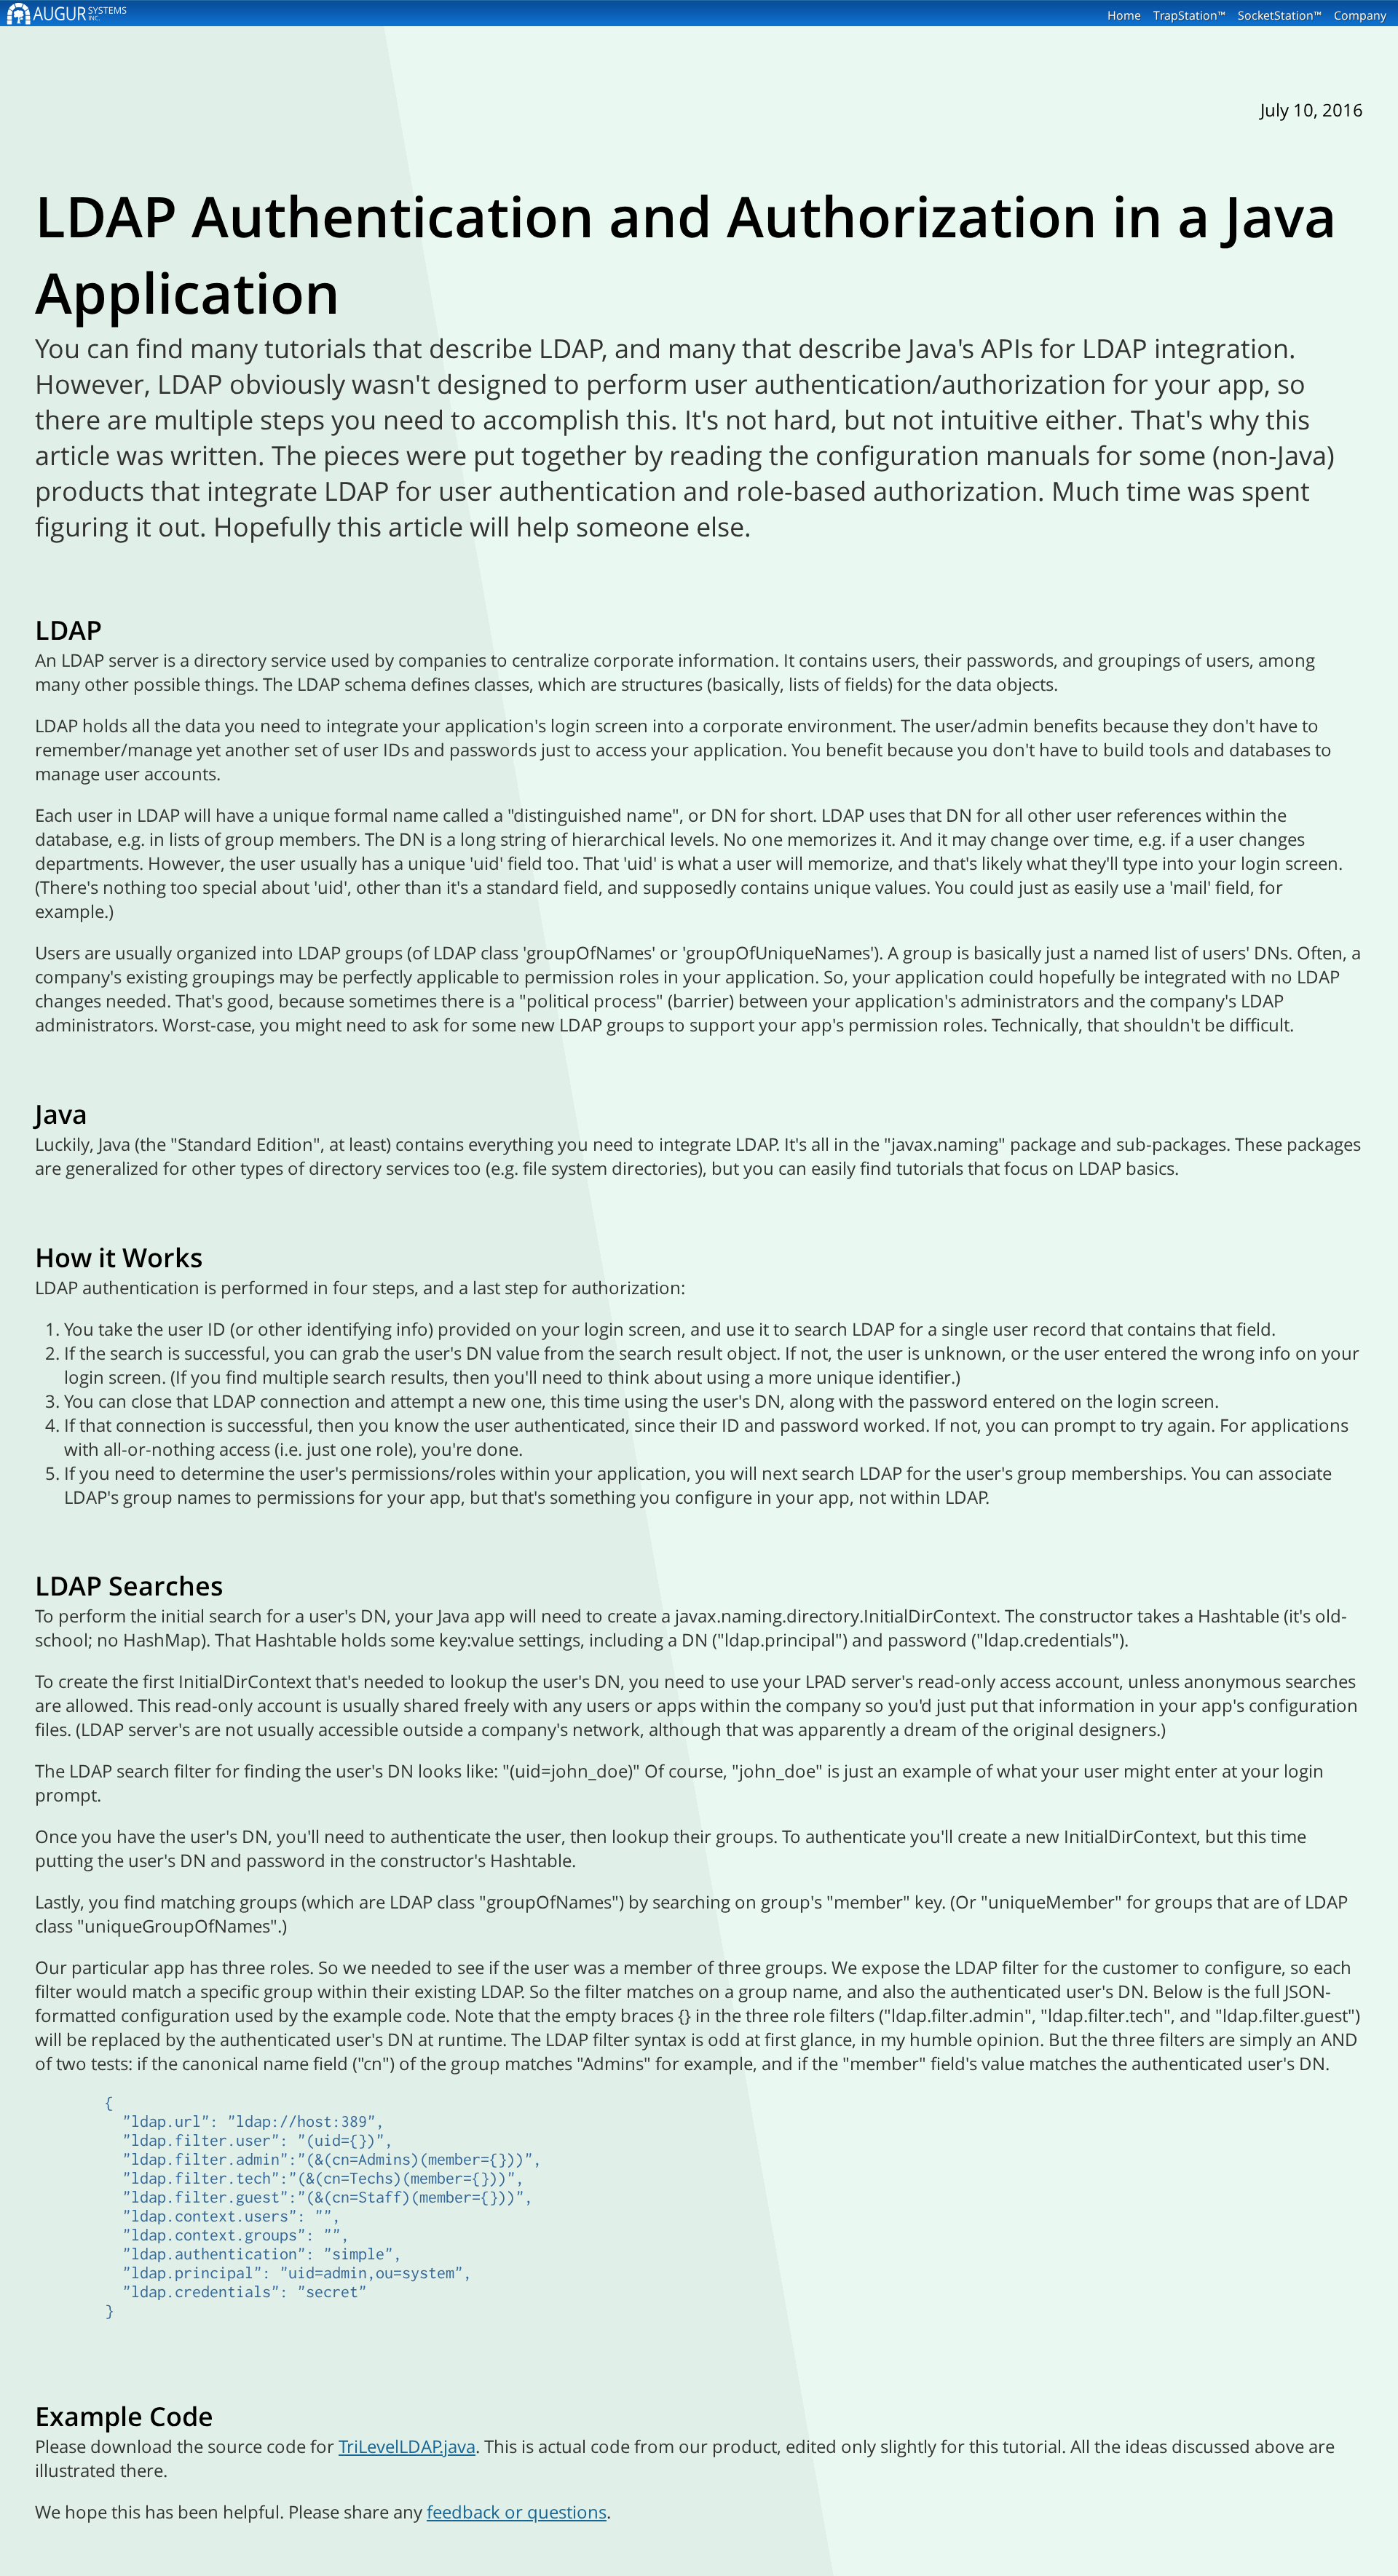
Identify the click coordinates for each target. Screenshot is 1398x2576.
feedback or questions (517, 2512)
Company (1360, 15)
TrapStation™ (1189, 15)
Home (1124, 15)
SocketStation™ (1280, 15)
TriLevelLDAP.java (407, 2446)
